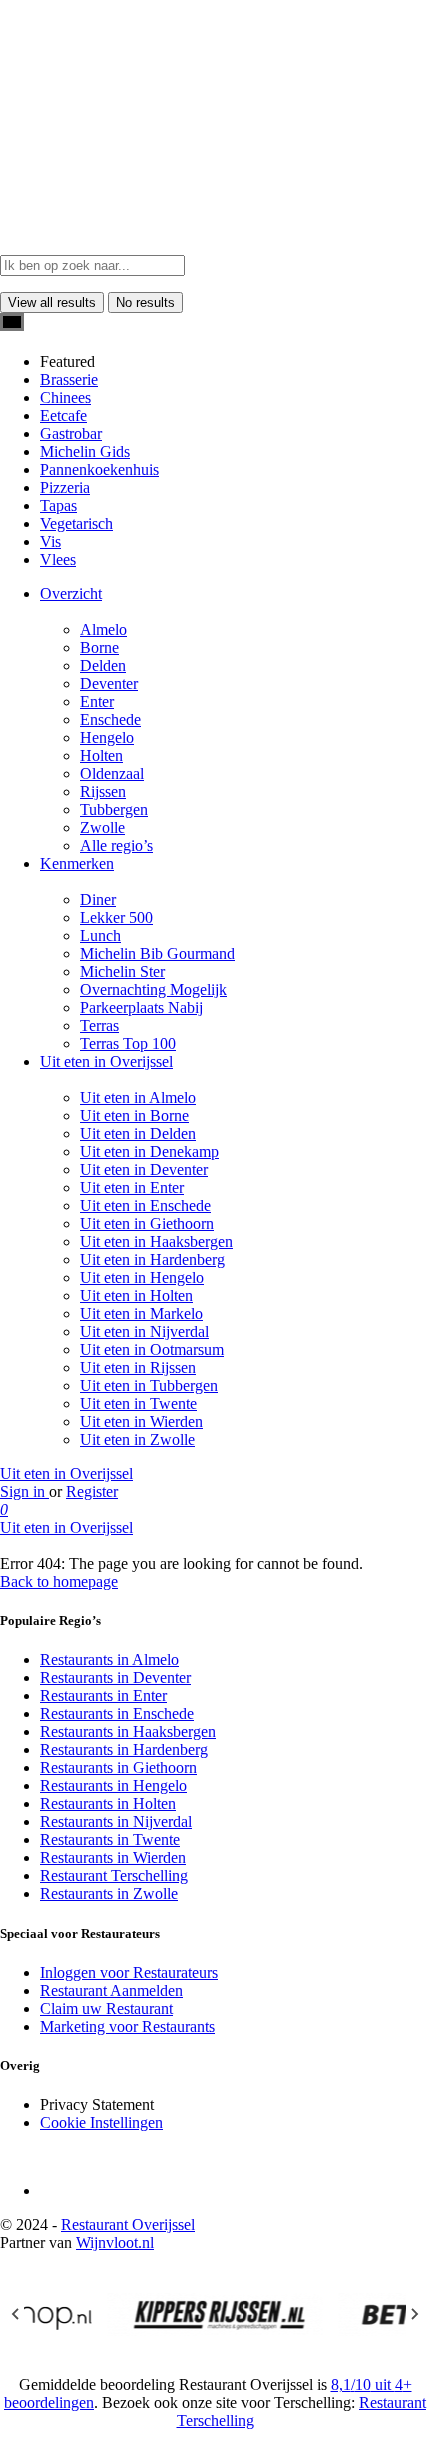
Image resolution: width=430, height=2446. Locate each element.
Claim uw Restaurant (106, 2008)
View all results (52, 302)
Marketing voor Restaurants (127, 2026)
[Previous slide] (16, 2314)
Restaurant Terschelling (114, 1875)
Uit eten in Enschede (145, 1205)
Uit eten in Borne (134, 1115)
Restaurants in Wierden (113, 1857)
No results (145, 302)
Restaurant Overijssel (128, 2224)
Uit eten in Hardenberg (152, 1259)
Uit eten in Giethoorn (147, 1223)
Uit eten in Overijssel (106, 1061)
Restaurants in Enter (103, 1695)
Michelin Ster (122, 971)
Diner (98, 899)
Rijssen (103, 791)
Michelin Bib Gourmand (157, 953)
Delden (103, 665)
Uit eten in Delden (138, 1133)
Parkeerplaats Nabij (141, 1007)
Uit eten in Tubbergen (149, 1385)
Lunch (100, 935)
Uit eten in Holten (136, 1295)
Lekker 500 (116, 917)
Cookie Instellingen (101, 2122)
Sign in (24, 1491)
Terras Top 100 (128, 1043)
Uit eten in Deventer (144, 1169)
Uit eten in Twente (138, 1403)
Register (92, 1491)
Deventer (109, 683)
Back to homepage (59, 1581)
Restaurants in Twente (110, 1839)
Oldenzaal (112, 773)
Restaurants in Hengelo (113, 1785)
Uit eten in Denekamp (149, 1151)
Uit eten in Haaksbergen (156, 1241)
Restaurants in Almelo (109, 1659)
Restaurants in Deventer (115, 1677)
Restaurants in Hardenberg (124, 1749)
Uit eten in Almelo (138, 1097)
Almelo (103, 629)
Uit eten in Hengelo (142, 1277)
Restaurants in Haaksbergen (128, 1731)
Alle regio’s (116, 845)
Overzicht (71, 593)
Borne (99, 647)
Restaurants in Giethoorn (118, 1767)
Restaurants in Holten (108, 1803)
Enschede (110, 719)
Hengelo (107, 737)
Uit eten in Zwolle (137, 1439)
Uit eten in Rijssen (138, 1367)
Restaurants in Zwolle (109, 1893)
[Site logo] (66, 126)
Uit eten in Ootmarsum (152, 1349)
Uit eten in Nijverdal (144, 1331)
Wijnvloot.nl (115, 2242)
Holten (101, 755)
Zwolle (102, 827)
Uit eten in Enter (132, 1187)
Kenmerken (77, 863)
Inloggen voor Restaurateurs (129, 1972)
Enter (97, 701)
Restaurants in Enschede (117, 1713)
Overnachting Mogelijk (153, 989)
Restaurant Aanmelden (111, 1990)
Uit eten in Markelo (141, 1313)
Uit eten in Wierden (141, 1421)
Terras (99, 1025)
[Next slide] (414, 2314)
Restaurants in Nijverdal (116, 1821)
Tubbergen (114, 809)
